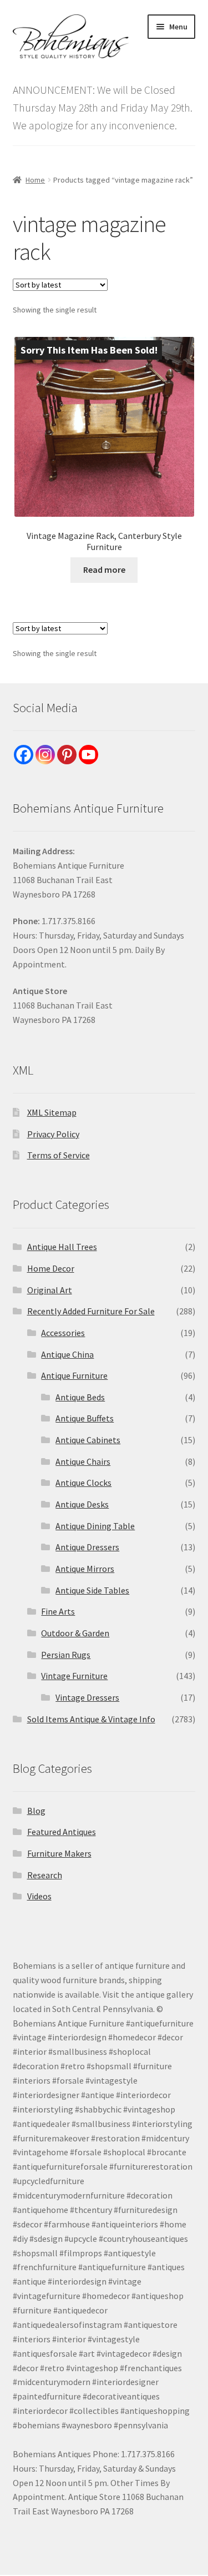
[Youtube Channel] (88, 755)
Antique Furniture (74, 1375)
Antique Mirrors (85, 1569)
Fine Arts (58, 1611)
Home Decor (51, 1268)
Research (45, 1875)
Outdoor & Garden (75, 1633)
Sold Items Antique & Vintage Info (91, 1719)
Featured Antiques (62, 1832)
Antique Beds (80, 1397)
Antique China (67, 1354)
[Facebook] (24, 755)
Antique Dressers (87, 1547)
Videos (39, 1896)
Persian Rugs (66, 1655)
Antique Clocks (83, 1483)
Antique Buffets (85, 1418)
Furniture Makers (59, 1853)
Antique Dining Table (95, 1526)
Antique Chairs (83, 1461)
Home (35, 180)
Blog (36, 1811)
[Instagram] (45, 755)
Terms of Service (59, 1155)
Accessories (63, 1333)
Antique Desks (82, 1504)
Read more (104, 569)
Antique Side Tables (92, 1590)
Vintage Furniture (74, 1676)
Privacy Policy (53, 1134)
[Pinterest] (67, 755)
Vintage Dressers (87, 1697)
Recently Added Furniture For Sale (91, 1311)
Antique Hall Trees (62, 1247)
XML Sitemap (52, 1112)
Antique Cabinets (88, 1440)
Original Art (50, 1290)
